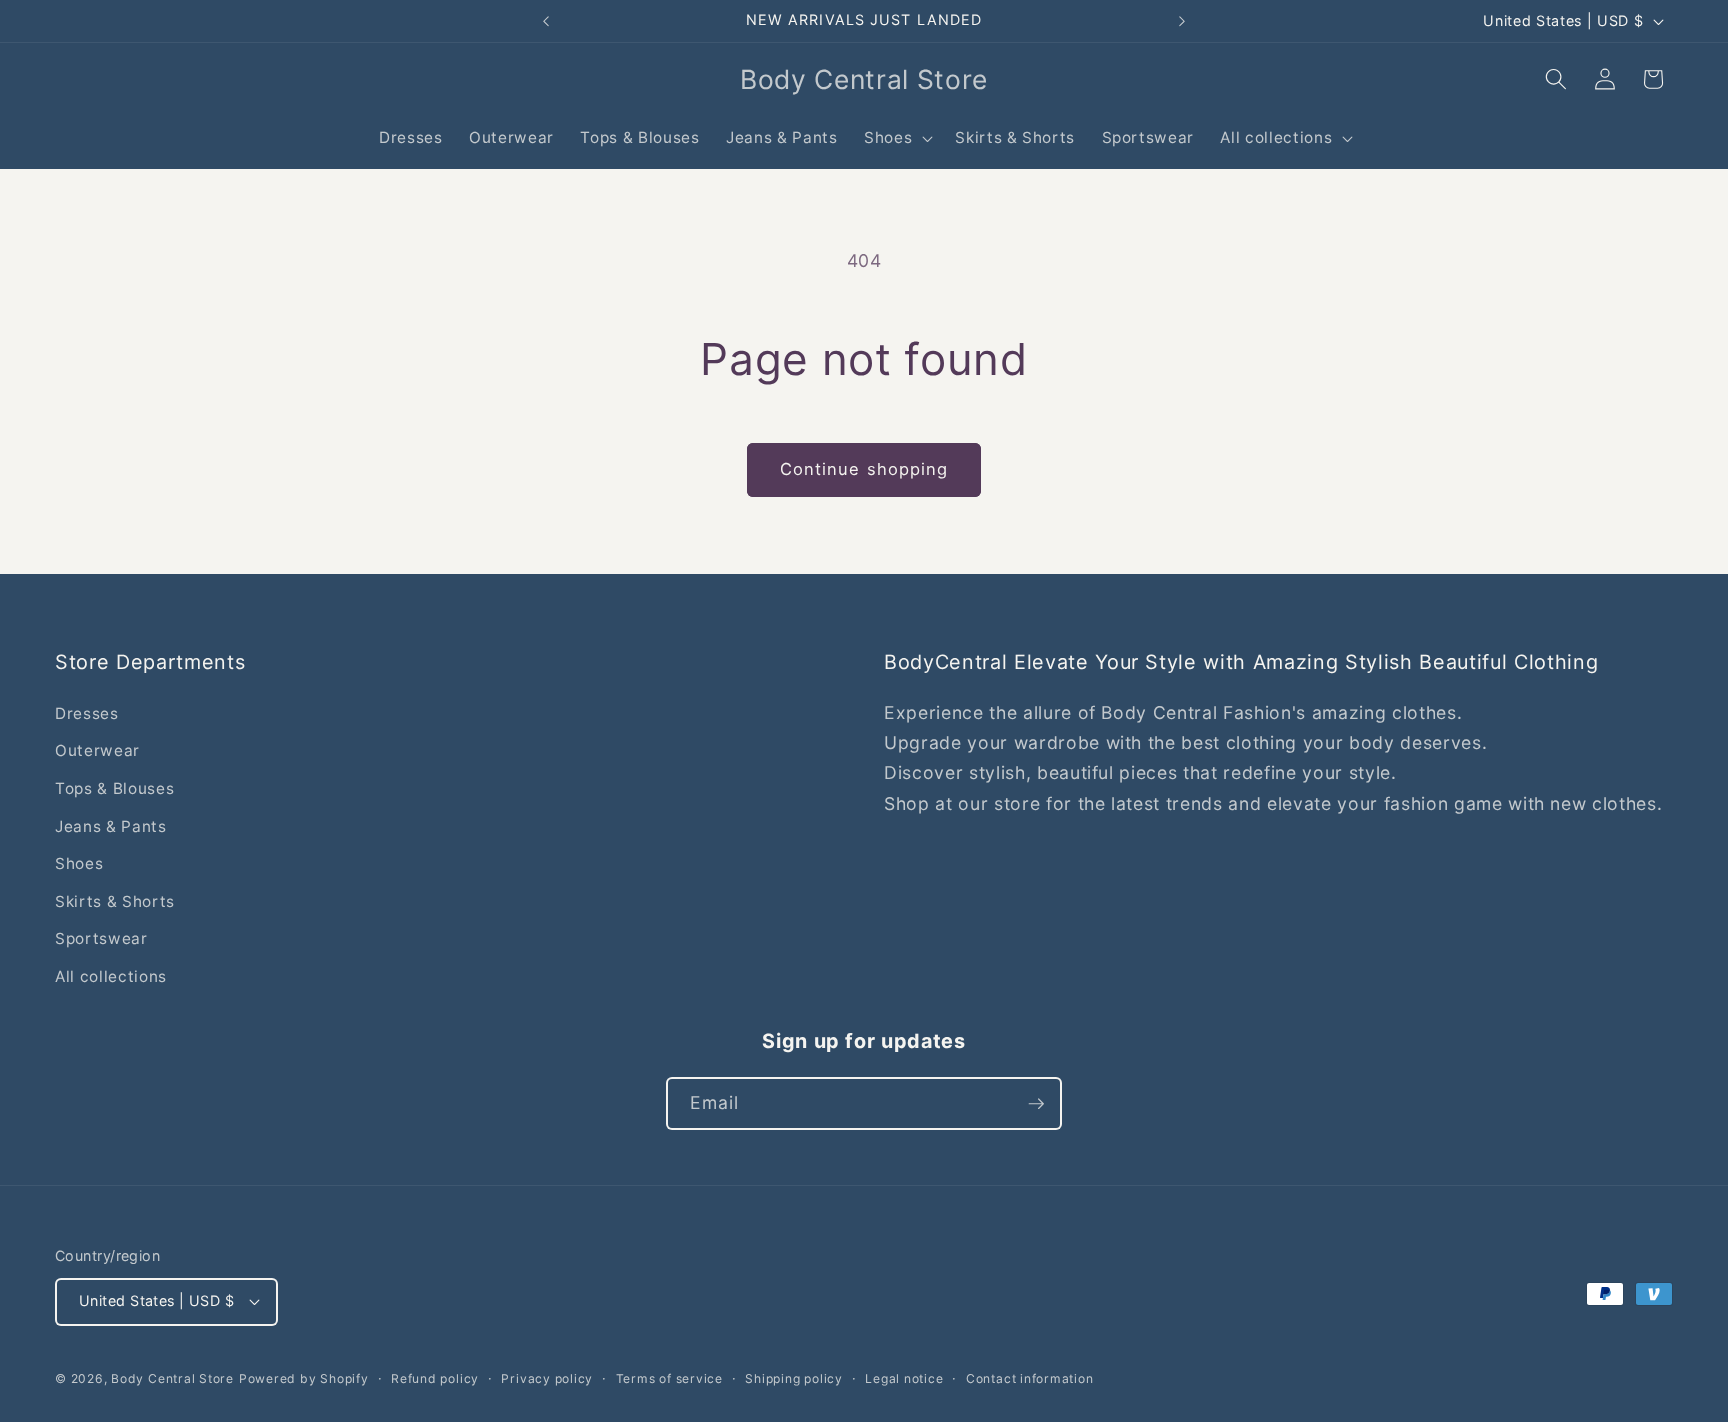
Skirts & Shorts (115, 901)
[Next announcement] (1182, 21)
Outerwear (97, 750)
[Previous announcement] (546, 21)
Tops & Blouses (114, 788)
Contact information (1030, 1378)
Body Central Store (172, 1378)
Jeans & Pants (111, 826)
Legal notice (904, 1378)
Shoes (79, 863)
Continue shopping (864, 469)
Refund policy (435, 1378)
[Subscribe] (1036, 1104)
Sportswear (101, 938)
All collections (111, 976)
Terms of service (669, 1378)
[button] (896, 138)
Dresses (87, 713)
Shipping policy (794, 1378)
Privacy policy (547, 1378)
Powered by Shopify (304, 1378)
